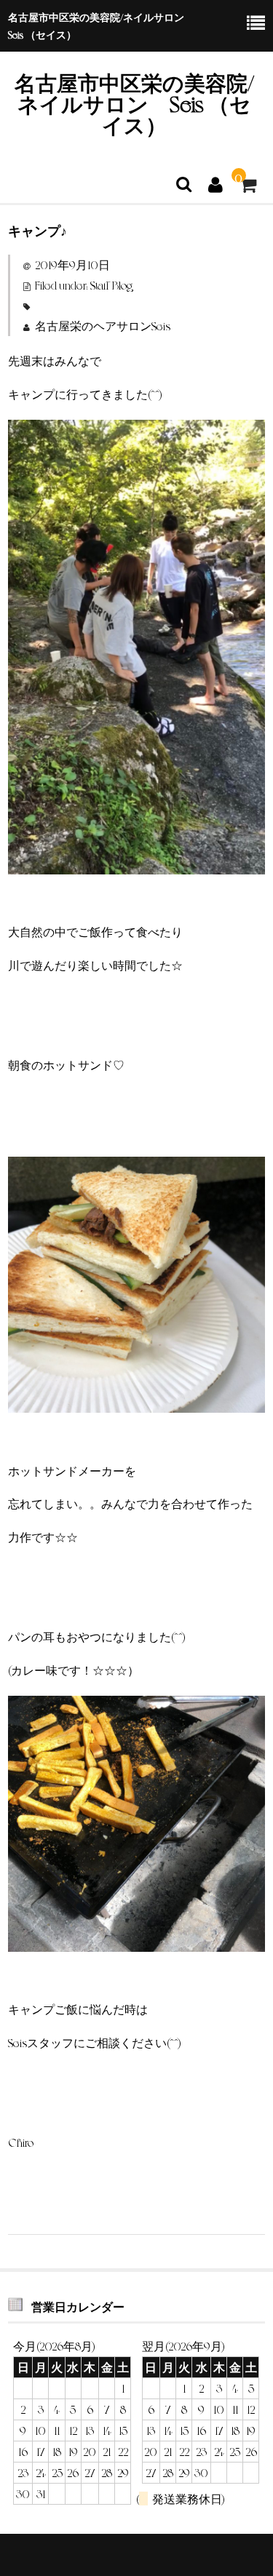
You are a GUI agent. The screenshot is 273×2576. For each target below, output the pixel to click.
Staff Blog (111, 285)
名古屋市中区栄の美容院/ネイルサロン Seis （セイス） (134, 103)
